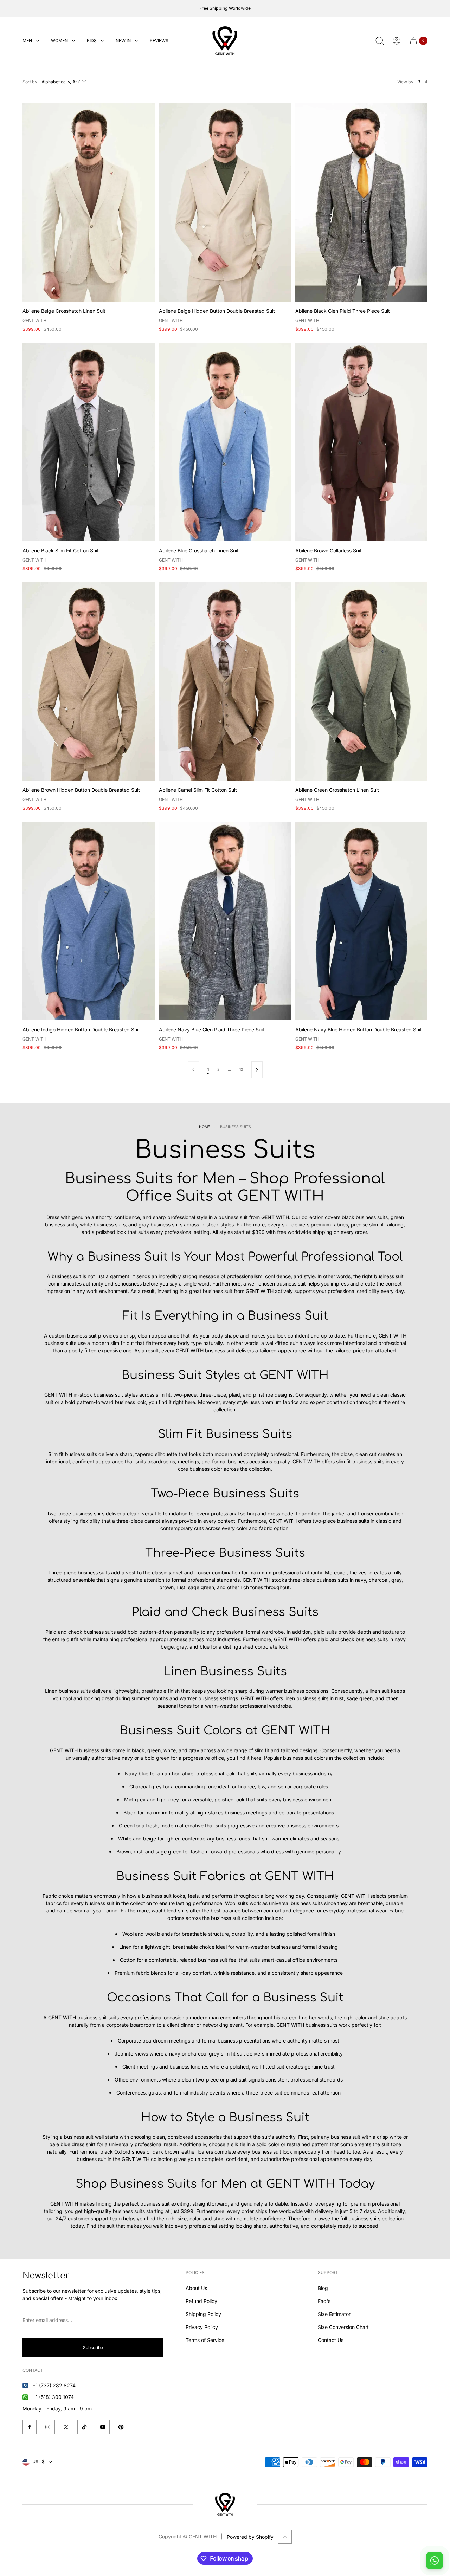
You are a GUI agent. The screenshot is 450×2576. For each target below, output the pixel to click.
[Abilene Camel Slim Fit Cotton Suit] (225, 681)
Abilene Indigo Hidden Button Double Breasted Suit (81, 1030)
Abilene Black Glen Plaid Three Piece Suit (343, 311)
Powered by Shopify (250, 2537)
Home (204, 1127)
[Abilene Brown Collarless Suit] (361, 442)
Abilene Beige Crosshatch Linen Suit (64, 311)
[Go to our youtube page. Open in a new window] (103, 2427)
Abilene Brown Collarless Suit (329, 551)
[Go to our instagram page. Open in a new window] (48, 2427)
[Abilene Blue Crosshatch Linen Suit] (225, 442)
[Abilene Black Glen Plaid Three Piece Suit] (361, 202)
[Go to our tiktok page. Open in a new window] (84, 2427)
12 (241, 1070)
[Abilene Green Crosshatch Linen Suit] (361, 681)
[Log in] (397, 41)
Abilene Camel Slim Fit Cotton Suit (198, 790)
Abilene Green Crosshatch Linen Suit (337, 790)
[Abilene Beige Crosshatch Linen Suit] (89, 202)
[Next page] (257, 1070)
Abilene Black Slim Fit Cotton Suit (61, 551)
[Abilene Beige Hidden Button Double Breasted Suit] (225, 202)
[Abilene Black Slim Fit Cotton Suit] (89, 442)
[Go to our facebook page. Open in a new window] (30, 2427)
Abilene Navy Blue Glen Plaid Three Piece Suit (212, 1030)
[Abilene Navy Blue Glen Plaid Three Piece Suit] (225, 921)
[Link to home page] (225, 2504)
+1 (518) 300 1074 (53, 2397)
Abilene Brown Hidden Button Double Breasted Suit (81, 790)
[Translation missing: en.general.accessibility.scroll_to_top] (285, 2537)
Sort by (30, 82)
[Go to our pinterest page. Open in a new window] (121, 2427)
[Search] (380, 41)
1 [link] (208, 1070)
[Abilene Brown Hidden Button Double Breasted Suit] (89, 681)
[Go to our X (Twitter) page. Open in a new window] (66, 2427)
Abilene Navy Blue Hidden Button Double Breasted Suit (359, 1030)
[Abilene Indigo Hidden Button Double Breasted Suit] (89, 921)
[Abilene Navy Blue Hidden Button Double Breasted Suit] (361, 921)
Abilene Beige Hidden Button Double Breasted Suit (217, 311)
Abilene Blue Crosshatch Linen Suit (199, 551)
